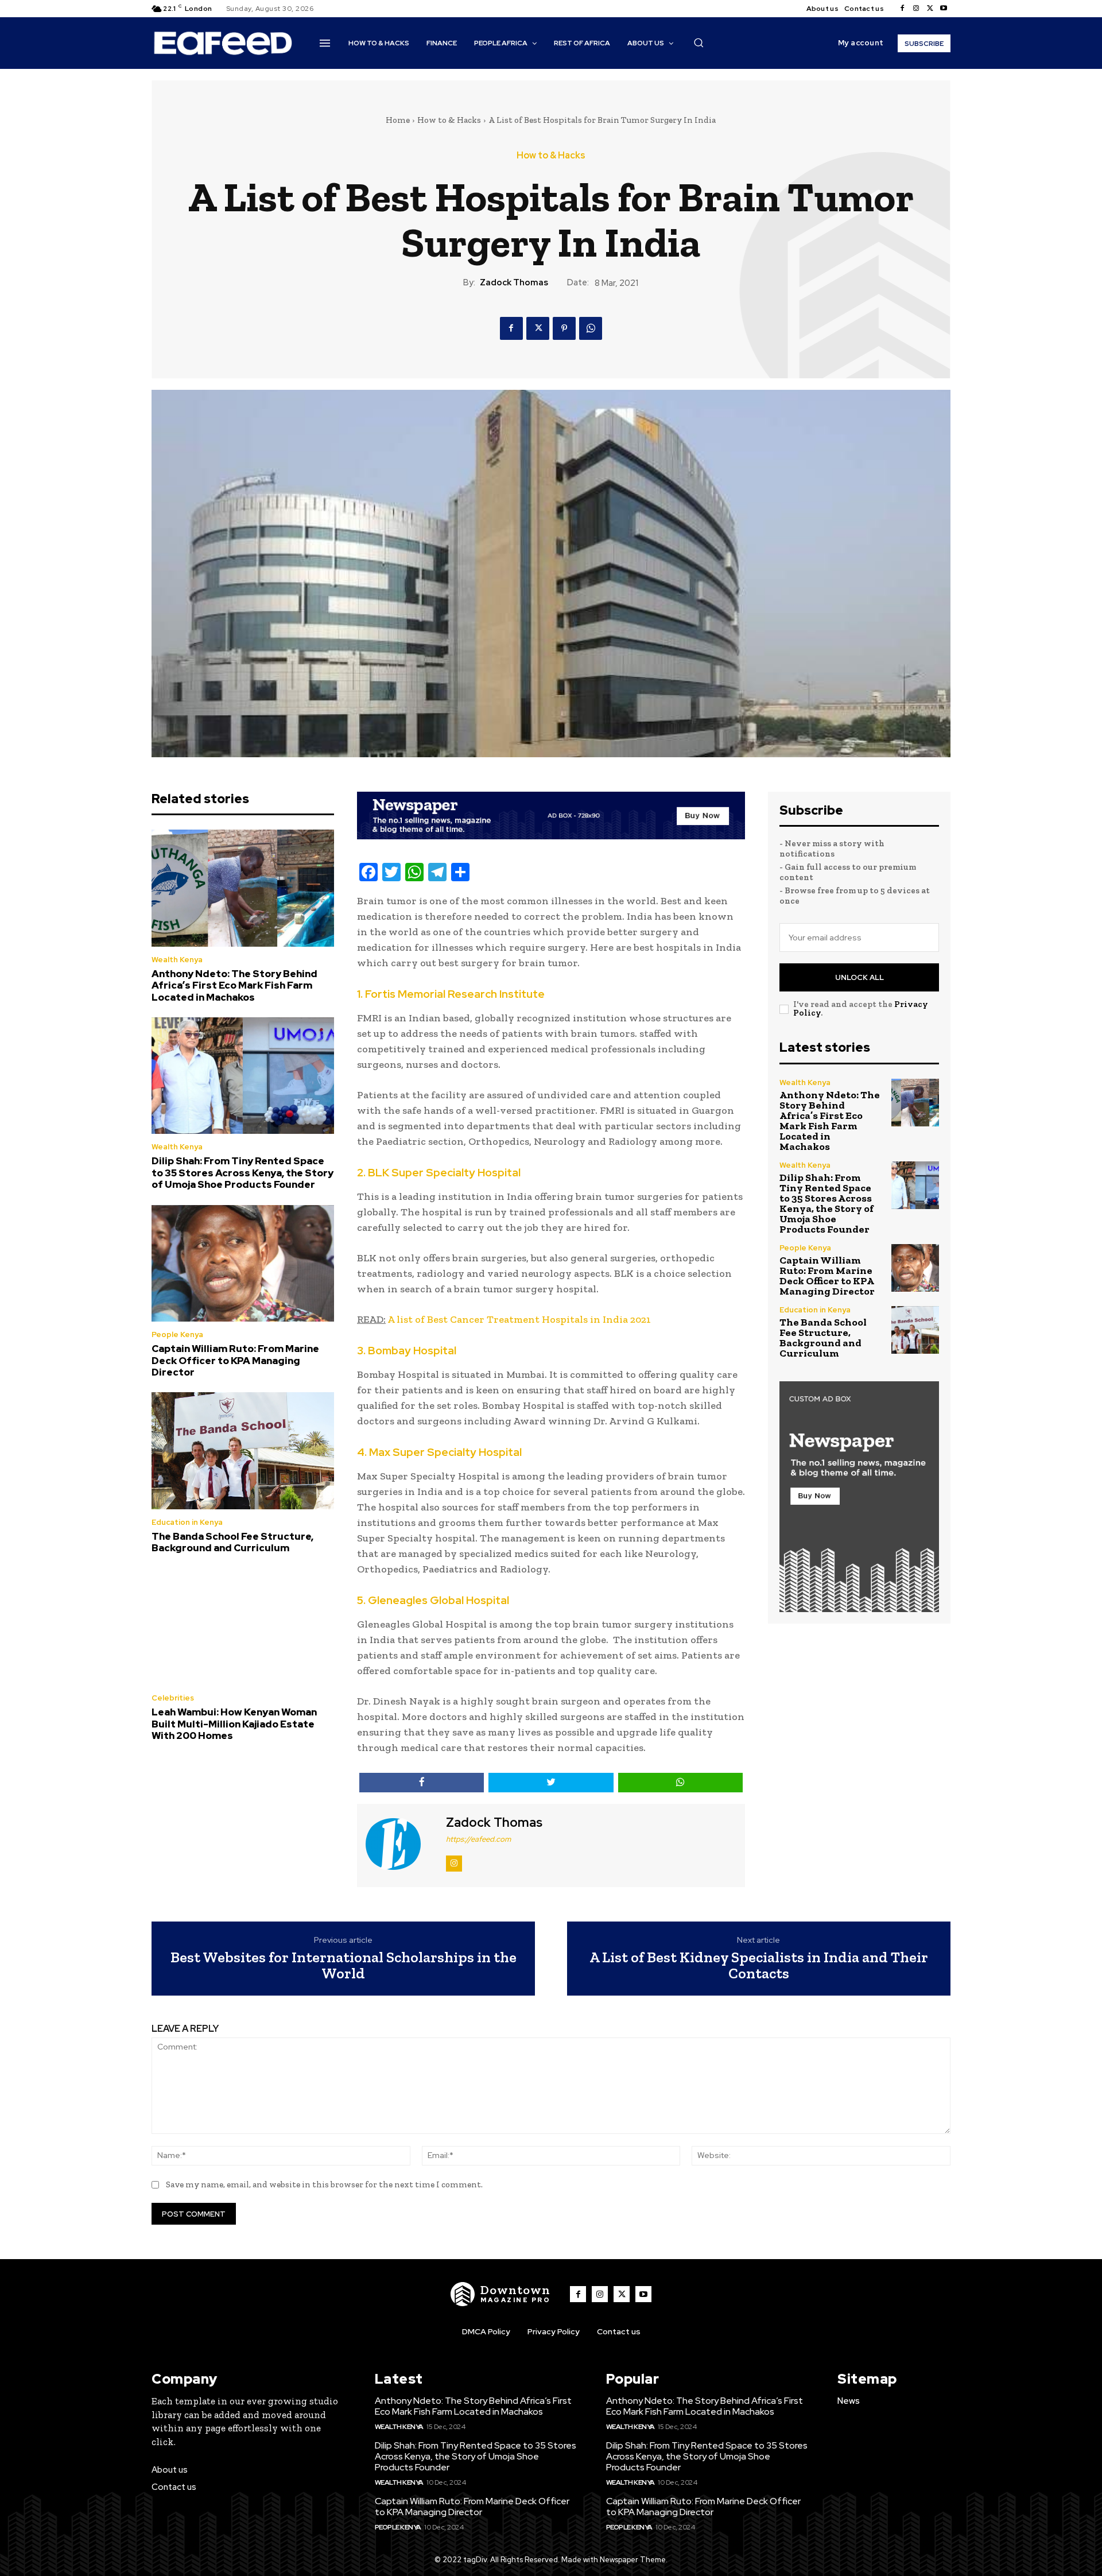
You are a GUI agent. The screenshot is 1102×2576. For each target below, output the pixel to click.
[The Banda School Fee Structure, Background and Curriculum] (243, 1451)
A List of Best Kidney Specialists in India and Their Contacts (759, 1965)
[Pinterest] (564, 328)
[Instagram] (916, 9)
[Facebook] (902, 9)
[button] (699, 42)
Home (398, 120)
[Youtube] (944, 9)
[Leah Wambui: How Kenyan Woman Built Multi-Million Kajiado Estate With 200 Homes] (243, 1627)
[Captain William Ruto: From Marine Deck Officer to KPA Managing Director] (243, 1264)
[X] (930, 9)
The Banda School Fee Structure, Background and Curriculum (232, 1542)
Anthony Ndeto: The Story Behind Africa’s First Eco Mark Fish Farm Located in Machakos (234, 985)
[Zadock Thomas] (400, 1844)
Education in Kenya (187, 1522)
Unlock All (860, 977)
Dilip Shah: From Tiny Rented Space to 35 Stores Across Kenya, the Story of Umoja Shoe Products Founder (242, 1173)
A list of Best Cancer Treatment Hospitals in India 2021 (519, 1319)
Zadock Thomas (514, 282)
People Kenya (177, 1335)
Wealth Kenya (177, 960)
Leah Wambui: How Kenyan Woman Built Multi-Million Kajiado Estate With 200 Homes (234, 1724)
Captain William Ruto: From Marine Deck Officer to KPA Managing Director (235, 1360)
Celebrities (173, 1698)
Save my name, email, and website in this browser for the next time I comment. (324, 2184)
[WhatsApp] (591, 328)
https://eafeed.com (478, 1839)
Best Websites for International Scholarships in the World (344, 1965)
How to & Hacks (449, 120)
